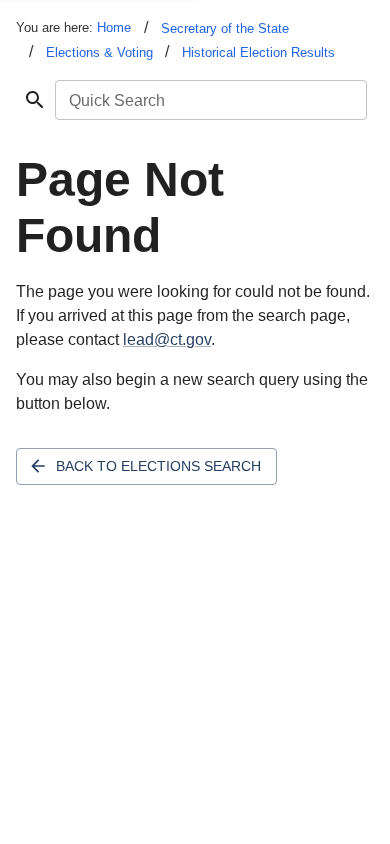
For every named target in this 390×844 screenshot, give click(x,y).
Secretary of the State (225, 28)
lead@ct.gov (167, 339)
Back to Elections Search (158, 466)
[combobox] (209, 100)
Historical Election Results (258, 52)
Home (114, 27)
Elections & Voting (99, 52)
